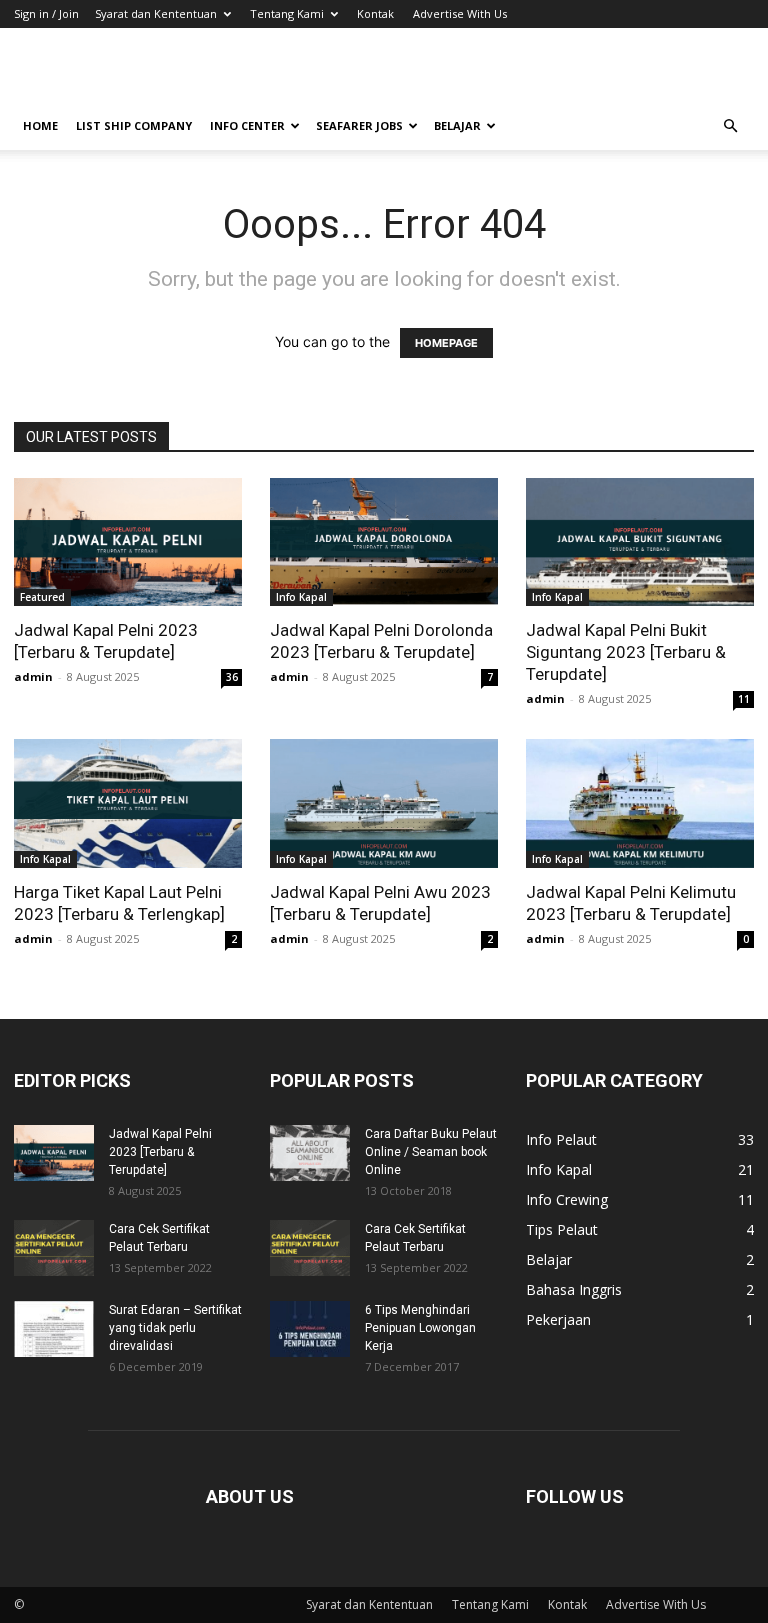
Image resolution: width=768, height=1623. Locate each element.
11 (744, 699)
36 (232, 677)
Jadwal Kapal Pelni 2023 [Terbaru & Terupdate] (160, 1152)
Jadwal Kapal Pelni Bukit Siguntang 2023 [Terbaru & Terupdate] (626, 652)
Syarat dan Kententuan (156, 13)
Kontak (375, 13)
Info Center (247, 125)
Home (40, 125)
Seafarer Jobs (359, 125)
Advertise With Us (460, 13)
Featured (42, 597)
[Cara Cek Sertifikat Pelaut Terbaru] (54, 1248)
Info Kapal (301, 597)
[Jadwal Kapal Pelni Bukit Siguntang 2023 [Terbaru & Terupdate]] (640, 542)
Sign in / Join (46, 13)
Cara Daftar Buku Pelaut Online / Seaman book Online (431, 1152)
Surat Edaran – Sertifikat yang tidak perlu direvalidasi (175, 1328)
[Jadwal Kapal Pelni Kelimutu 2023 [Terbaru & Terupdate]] (640, 803)
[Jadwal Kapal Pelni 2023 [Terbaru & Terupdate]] (128, 542)
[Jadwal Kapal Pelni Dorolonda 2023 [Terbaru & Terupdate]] (384, 542)
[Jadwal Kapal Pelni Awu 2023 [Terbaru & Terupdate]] (384, 803)
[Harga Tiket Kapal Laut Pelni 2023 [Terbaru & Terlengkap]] (128, 803)
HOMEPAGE (446, 343)
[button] (730, 126)
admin (33, 676)
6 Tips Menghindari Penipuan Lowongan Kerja (420, 1328)
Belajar (457, 125)
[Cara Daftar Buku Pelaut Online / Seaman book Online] (310, 1153)
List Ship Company (134, 125)
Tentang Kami (287, 13)
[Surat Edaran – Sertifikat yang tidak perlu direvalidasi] (54, 1329)
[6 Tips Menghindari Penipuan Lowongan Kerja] (310, 1329)
